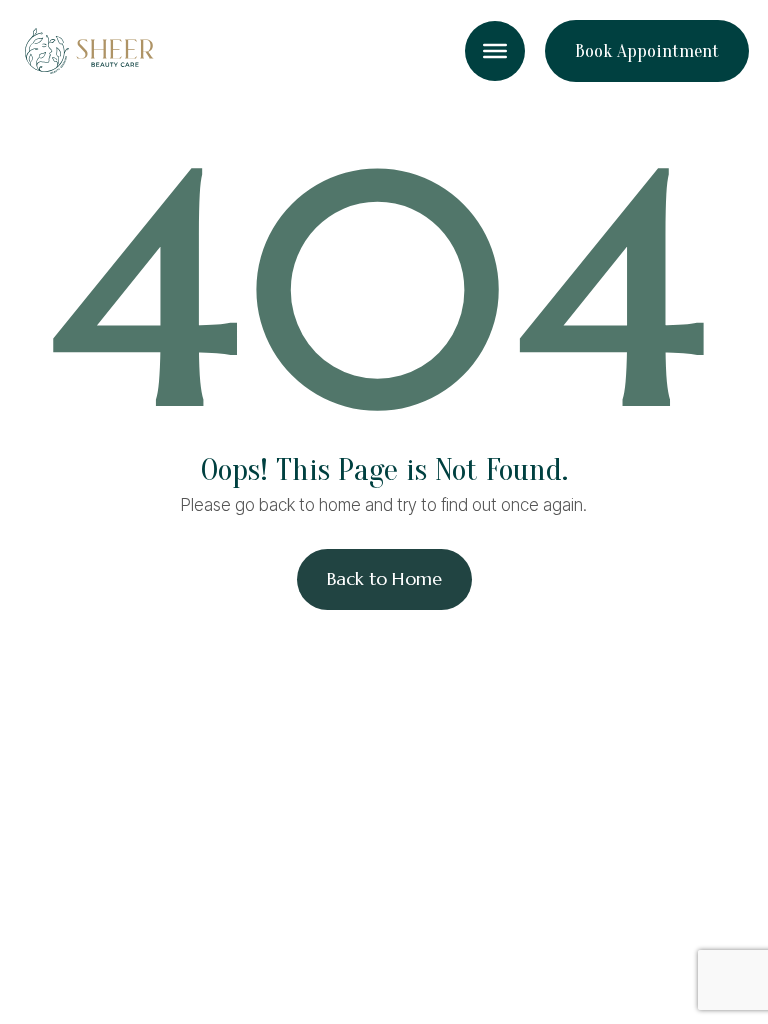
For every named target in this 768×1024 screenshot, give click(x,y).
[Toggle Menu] (495, 51)
